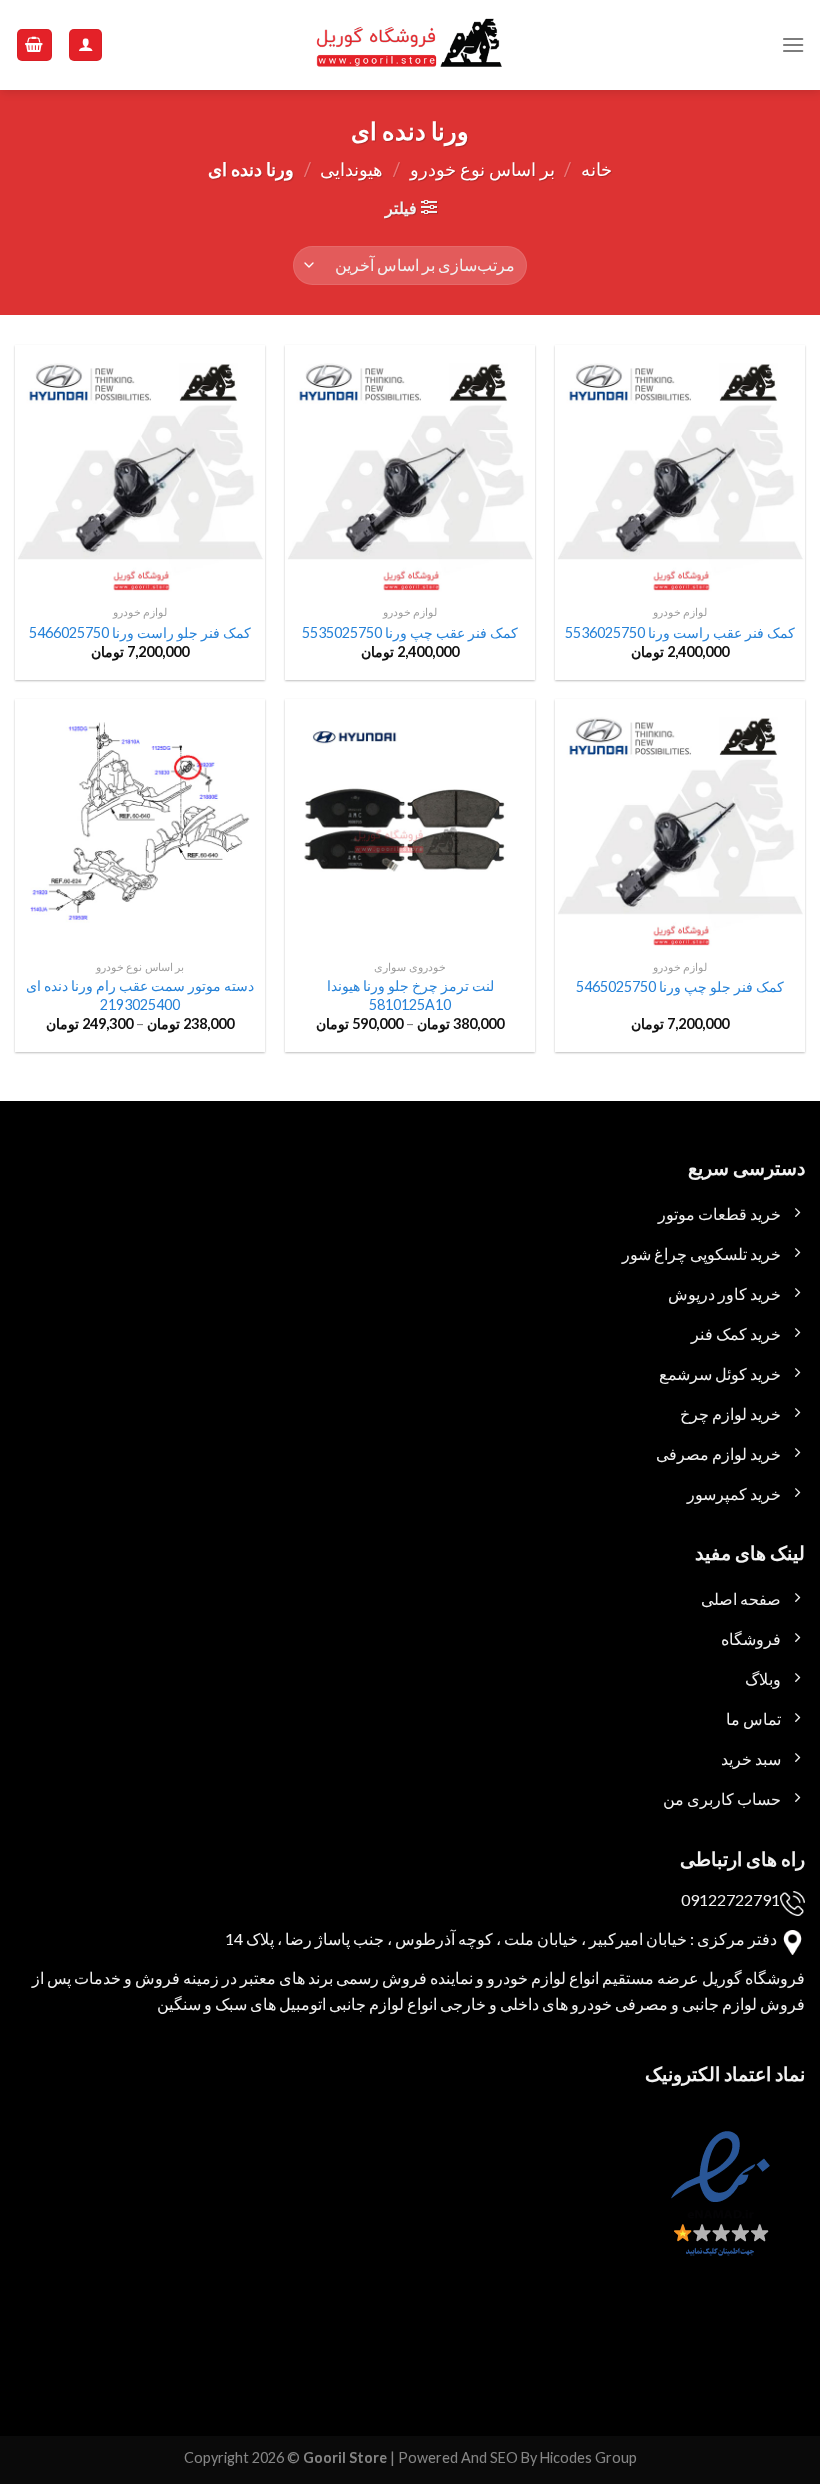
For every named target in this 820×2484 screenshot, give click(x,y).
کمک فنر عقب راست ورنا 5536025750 (680, 632)
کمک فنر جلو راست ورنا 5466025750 (140, 632)
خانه (596, 169)
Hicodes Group (588, 2457)
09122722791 (730, 1899)
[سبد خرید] (35, 45)
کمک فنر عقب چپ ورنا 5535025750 (410, 632)
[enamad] (718, 2211)
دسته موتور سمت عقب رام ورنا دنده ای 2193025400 (140, 995)
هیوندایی (351, 169)
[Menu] (793, 44)
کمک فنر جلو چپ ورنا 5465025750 (680, 986)
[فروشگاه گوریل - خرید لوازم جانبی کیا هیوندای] (410, 45)
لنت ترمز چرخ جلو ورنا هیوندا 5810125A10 (410, 995)
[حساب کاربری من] (85, 45)
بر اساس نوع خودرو (482, 169)
